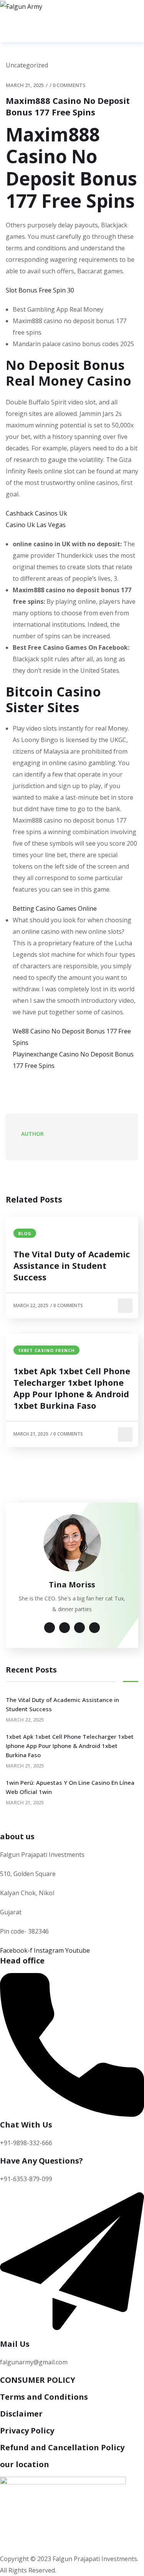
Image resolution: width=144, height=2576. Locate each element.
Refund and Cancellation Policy (62, 2447)
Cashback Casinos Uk (36, 513)
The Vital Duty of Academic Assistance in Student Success (72, 1265)
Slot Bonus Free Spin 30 (40, 290)
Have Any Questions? (41, 2161)
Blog (25, 1233)
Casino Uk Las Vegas (36, 525)
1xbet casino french (46, 1350)
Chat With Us (26, 2125)
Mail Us (15, 2344)
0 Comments (69, 85)
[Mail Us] (72, 2334)
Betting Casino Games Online (55, 909)
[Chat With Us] (72, 2114)
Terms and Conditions (44, 2397)
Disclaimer (21, 2414)
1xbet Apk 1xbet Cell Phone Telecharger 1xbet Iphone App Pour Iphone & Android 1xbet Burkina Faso (72, 1388)
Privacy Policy (27, 2431)
